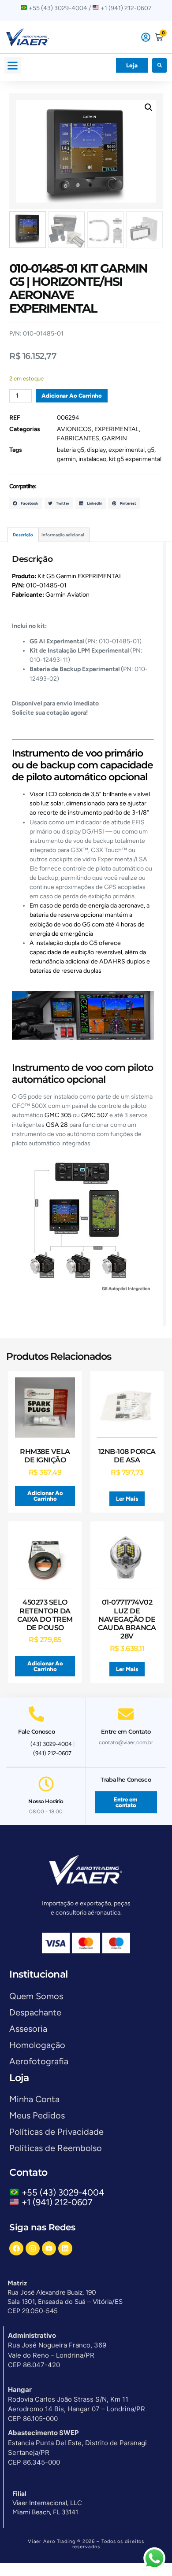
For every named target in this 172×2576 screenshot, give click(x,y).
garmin (66, 459)
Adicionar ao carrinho (72, 396)
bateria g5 (71, 450)
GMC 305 (58, 1115)
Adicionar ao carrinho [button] (45, 1496)
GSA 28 (57, 1125)
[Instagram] (33, 2248)
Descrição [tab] (23, 535)
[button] (13, 65)
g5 (151, 450)
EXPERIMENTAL (117, 429)
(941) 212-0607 (52, 1753)
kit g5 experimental (135, 459)
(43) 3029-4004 (51, 1744)
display (96, 450)
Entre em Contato (126, 1731)
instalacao (92, 459)
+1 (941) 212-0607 (57, 2202)
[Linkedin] (65, 2248)
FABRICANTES (78, 438)
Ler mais (127, 1499)
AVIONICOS (74, 429)
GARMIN (114, 438)
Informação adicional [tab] (63, 535)
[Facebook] (16, 2248)
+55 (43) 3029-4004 (65, 2192)
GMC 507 (95, 1115)
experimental (127, 450)
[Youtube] (49, 2248)
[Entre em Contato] (126, 1714)
